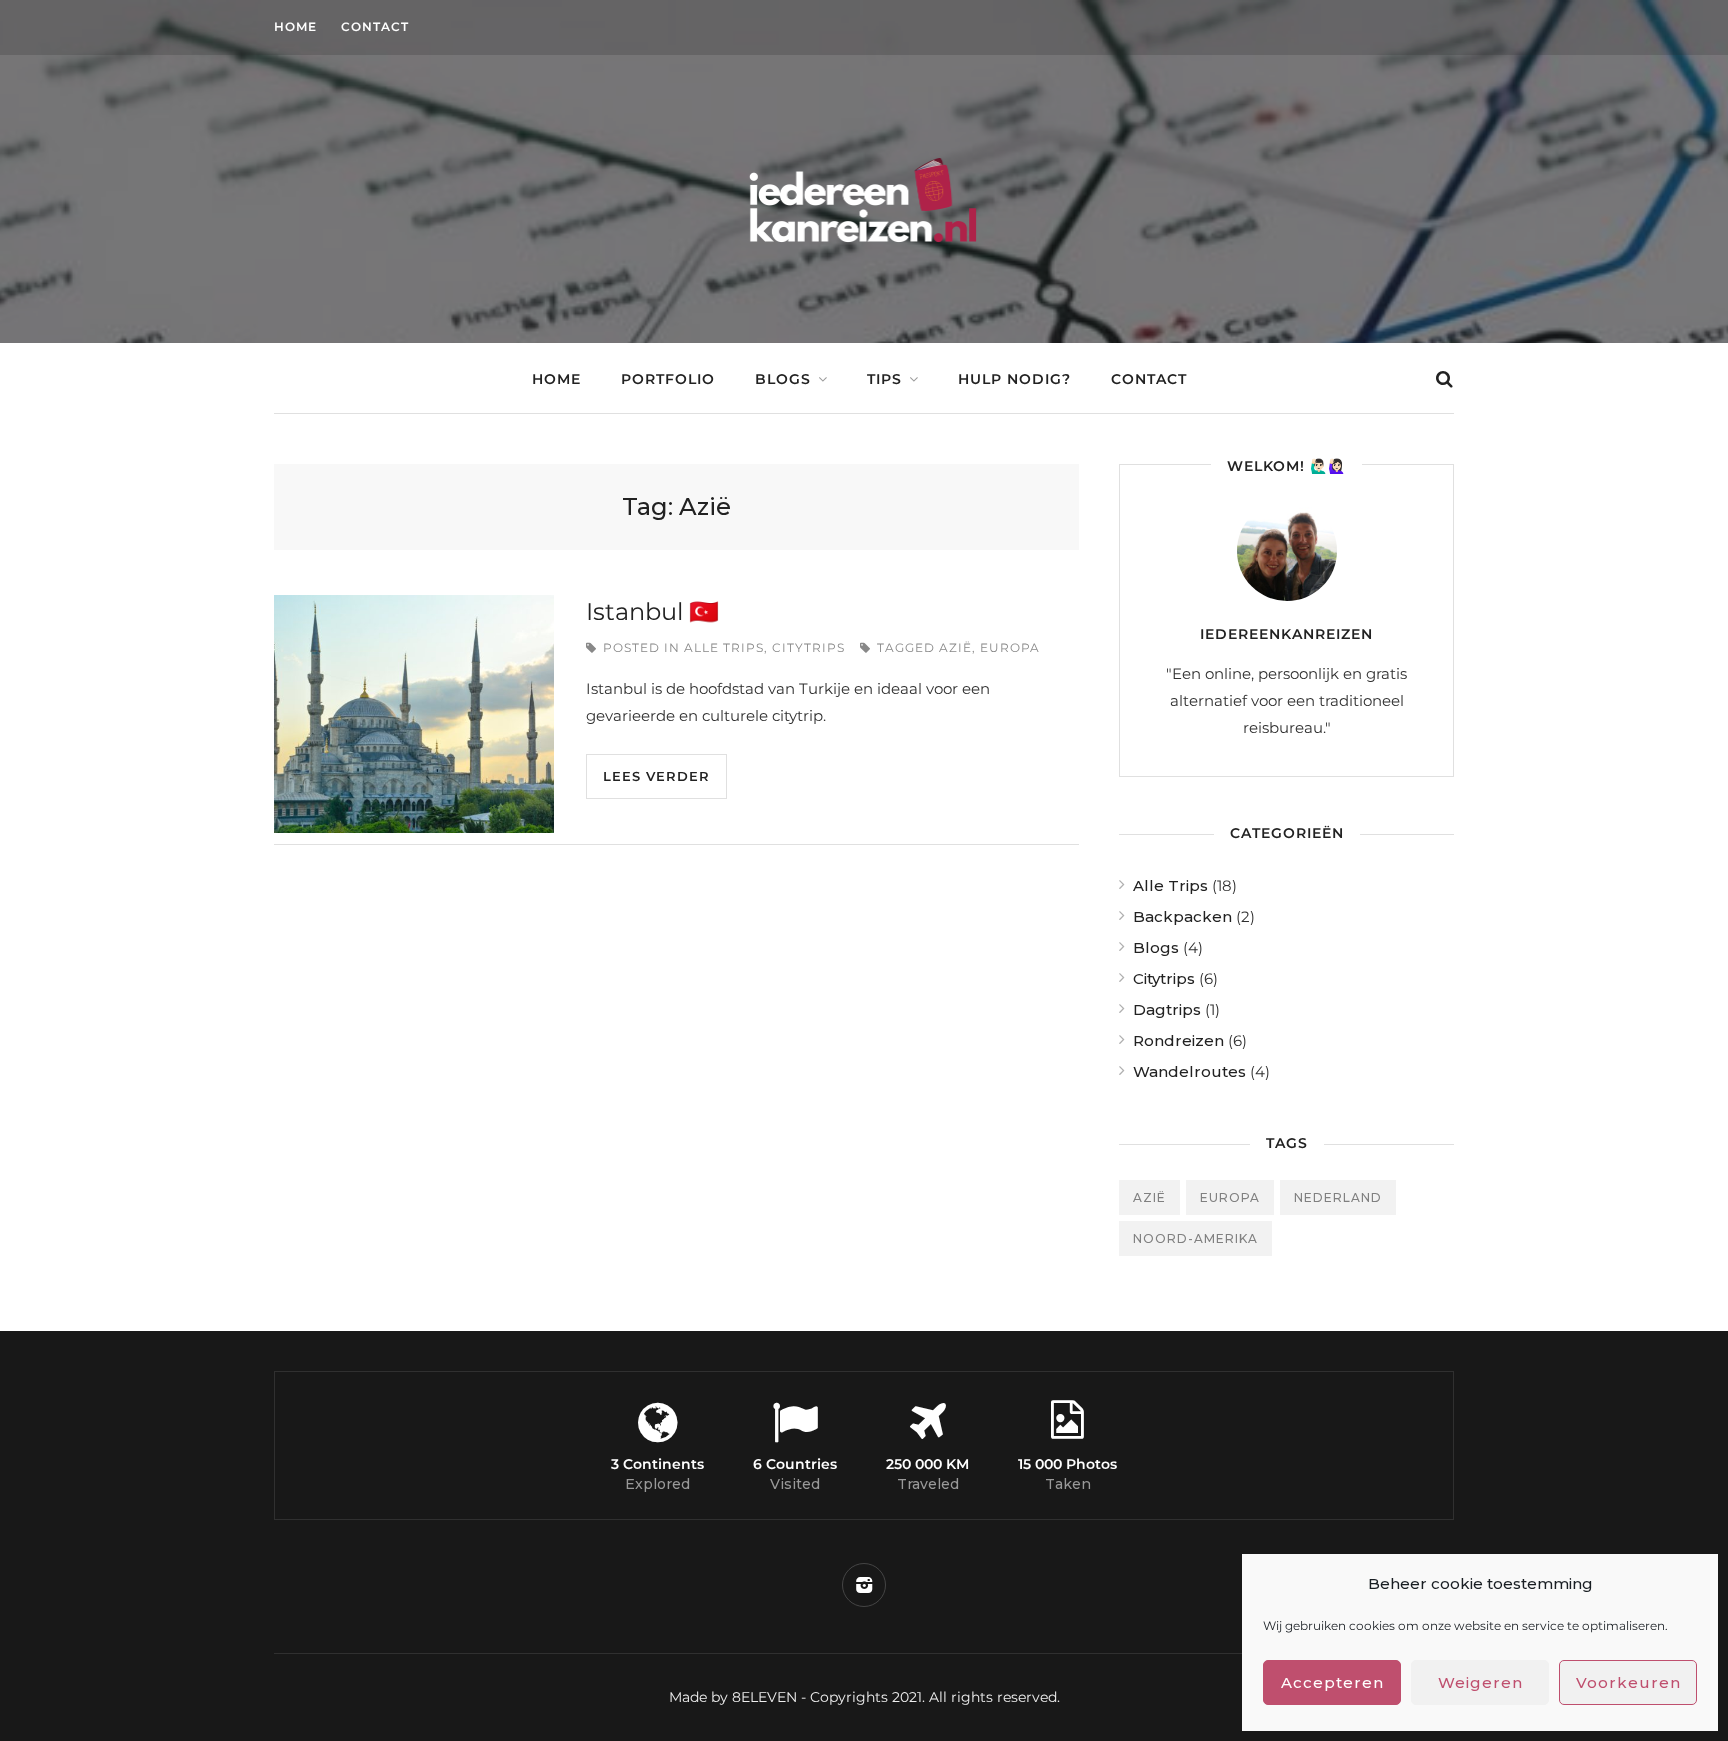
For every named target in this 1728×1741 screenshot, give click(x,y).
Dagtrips (1167, 1009)
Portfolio (668, 379)
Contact (375, 26)
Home (295, 26)
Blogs (783, 379)
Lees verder (656, 776)
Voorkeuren (1628, 1682)
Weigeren (1480, 1682)
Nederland (1338, 1197)
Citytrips (808, 647)
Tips (884, 379)
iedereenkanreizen (1286, 634)
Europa (1010, 647)
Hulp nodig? (1014, 379)
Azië (955, 647)
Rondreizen (1178, 1040)
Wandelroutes (1189, 1071)
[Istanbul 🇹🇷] (414, 714)
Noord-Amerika (1195, 1238)
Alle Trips (724, 647)
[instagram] (864, 1585)
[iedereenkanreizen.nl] (864, 274)
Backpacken (1182, 916)
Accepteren (1332, 1682)
